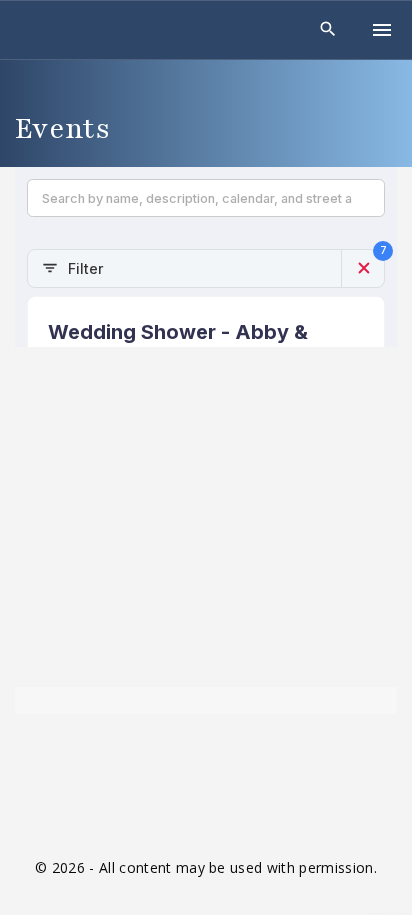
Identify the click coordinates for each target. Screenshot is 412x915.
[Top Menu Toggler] (382, 30)
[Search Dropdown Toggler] (328, 29)
